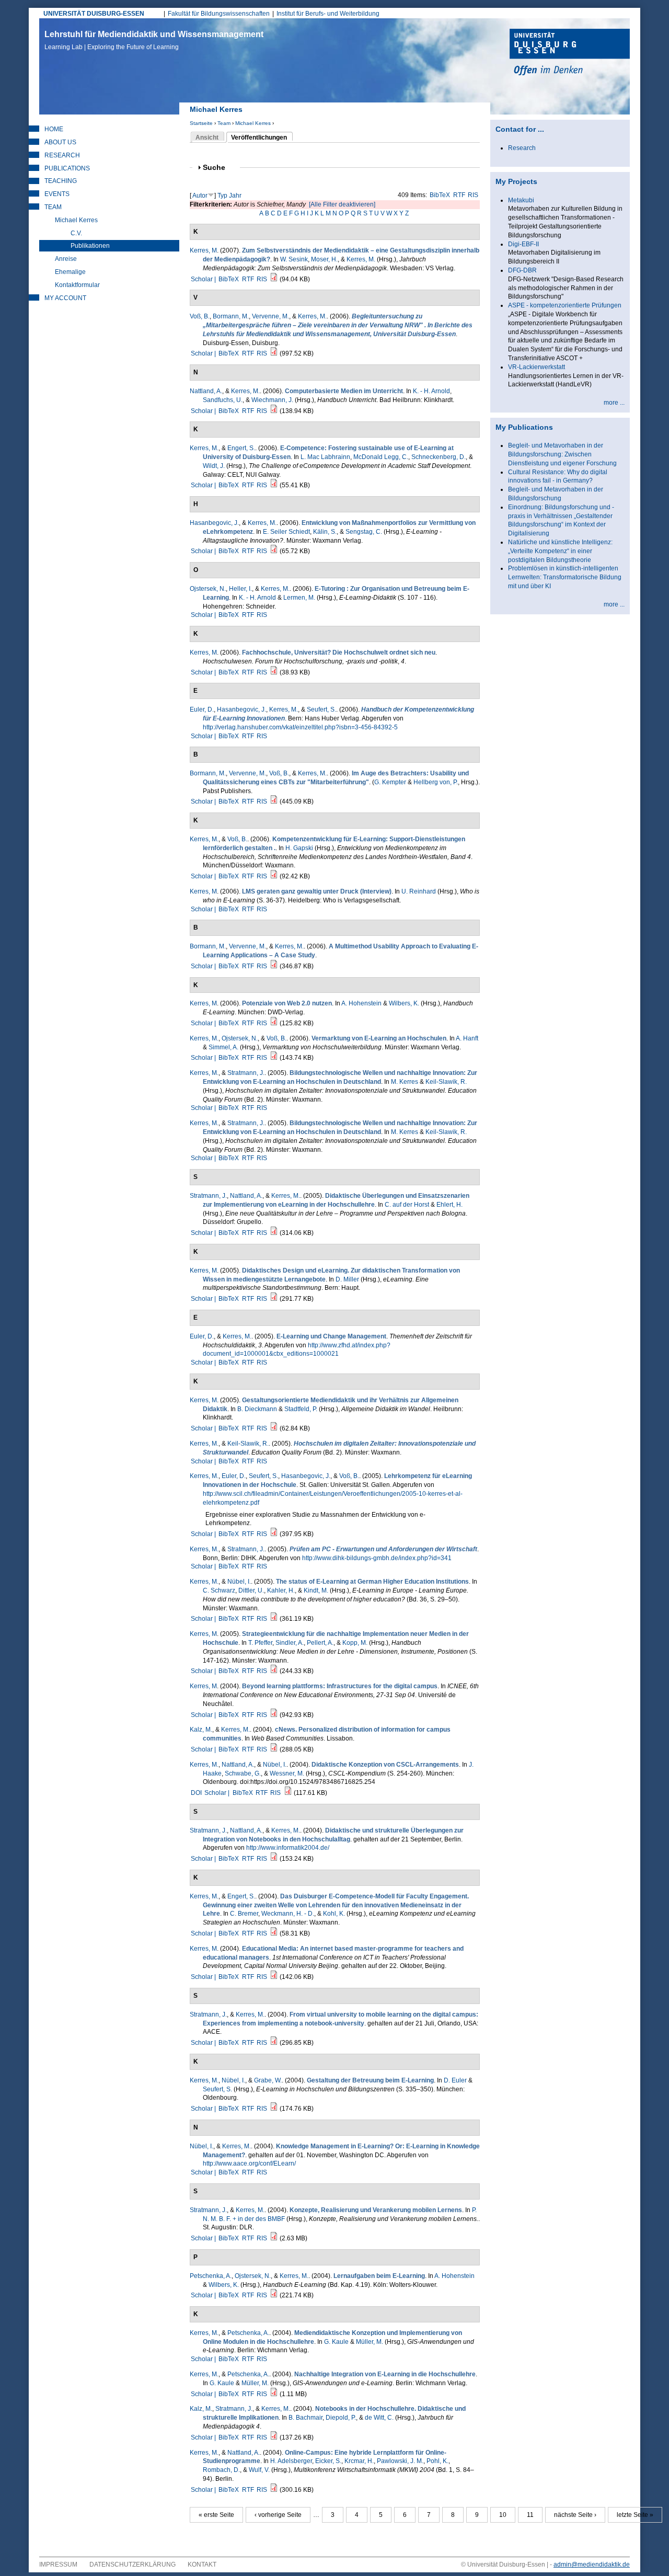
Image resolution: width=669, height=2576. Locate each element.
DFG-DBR (522, 270)
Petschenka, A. (211, 2276)
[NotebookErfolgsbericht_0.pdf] (274, 2238)
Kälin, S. (325, 532)
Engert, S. (241, 448)
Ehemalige (70, 272)
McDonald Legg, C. (381, 457)
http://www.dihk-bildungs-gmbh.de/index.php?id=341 (377, 1558)
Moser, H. (324, 259)
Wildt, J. (214, 466)
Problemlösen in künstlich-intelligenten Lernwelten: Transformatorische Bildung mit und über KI (565, 577)
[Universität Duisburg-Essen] (570, 53)
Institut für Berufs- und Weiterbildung (328, 14)
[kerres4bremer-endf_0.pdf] (274, 1933)
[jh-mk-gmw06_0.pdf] (274, 551)
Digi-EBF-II (523, 244)
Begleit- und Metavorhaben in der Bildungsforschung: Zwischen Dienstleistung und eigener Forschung (562, 454)
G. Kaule (336, 2342)
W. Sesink (294, 259)
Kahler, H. (281, 1590)
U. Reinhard (419, 891)
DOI (196, 1793)
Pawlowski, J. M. (400, 2461)
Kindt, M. (316, 1590)
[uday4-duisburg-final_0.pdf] (274, 802)
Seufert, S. (321, 709)
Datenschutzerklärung (132, 2564)
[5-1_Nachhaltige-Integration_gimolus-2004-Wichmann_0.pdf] (274, 2394)
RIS (473, 195)
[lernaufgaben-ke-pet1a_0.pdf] (274, 2295)
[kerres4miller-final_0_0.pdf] (274, 1299)
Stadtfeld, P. (301, 1409)
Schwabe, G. (243, 1773)
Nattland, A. (206, 391)
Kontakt (202, 2564)
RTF (459, 195)
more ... (614, 403)
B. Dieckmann (257, 1409)
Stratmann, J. (246, 1073)
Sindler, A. (290, 1643)
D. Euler (455, 2080)
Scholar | (204, 279)
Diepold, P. (341, 2418)
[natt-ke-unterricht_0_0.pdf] (274, 411)
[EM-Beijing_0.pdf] (274, 1977)
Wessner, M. (287, 1773)
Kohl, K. (334, 1914)
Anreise (66, 259)
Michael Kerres (253, 123)
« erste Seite (216, 2515)
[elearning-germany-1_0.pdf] (274, 1619)
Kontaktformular (77, 285)
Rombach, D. (221, 2470)
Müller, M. (370, 2342)
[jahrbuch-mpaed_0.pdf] (274, 2437)
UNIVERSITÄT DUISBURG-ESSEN (94, 14)
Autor (200, 196)
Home (54, 129)
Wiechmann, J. (272, 400)
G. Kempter (390, 782)
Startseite (201, 123)
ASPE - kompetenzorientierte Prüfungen (565, 305)
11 (530, 2515)
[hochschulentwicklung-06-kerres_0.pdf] (274, 672)
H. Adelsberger (291, 2461)
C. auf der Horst (407, 1205)
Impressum (58, 2564)
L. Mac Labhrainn (325, 457)
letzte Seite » (635, 2515)
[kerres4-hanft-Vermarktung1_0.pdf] (274, 1058)
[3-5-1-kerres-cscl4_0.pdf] (288, 1793)
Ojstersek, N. (208, 589)
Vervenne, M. (270, 316)
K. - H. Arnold (431, 391)
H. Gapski (299, 848)
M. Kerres (405, 1082)
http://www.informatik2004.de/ (288, 1848)
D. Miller (347, 1279)
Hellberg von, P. (436, 782)
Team (224, 123)
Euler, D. (202, 709)
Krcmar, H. (359, 2461)
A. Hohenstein (361, 1003)
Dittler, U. (251, 1590)
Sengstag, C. (364, 532)
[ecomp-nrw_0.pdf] (274, 876)
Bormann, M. (231, 316)
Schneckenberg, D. (439, 457)
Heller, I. (240, 589)
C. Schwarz (219, 1590)
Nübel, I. (239, 1582)
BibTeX (440, 195)
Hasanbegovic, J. (214, 523)
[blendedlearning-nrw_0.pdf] (274, 353)
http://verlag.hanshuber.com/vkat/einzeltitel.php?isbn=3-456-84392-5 (300, 727)
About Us (60, 142)
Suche (218, 168)
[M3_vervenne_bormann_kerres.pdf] (274, 966)
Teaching (61, 181)
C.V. (76, 233)
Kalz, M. (201, 1730)
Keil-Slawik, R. (446, 1082)
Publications (67, 168)
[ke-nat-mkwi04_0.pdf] (274, 2490)
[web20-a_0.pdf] (274, 1023)
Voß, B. (200, 316)
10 (503, 2515)
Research (62, 155)
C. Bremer (244, 1914)
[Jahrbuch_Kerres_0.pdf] (274, 279)
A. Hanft (467, 1038)
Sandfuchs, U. (223, 400)
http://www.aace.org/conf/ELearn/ (249, 2163)
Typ (222, 196)
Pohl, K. (437, 2461)
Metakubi (521, 200)
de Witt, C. (379, 2418)
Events (57, 194)
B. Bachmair (305, 2418)
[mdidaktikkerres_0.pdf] (274, 1428)
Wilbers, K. (404, 1003)
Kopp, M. (355, 1643)
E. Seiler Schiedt (286, 532)
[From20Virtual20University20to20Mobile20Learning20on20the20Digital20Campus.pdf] (274, 2043)
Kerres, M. (361, 259)
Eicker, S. (328, 2461)
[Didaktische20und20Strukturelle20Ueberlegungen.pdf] (274, 1859)
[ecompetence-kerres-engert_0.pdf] (274, 485)
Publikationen (90, 246)
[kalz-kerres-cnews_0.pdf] (274, 1749)
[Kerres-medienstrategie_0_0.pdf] (274, 1671)
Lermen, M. (299, 598)
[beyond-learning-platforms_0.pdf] (274, 1715)
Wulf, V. (259, 2470)
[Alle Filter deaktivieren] (342, 204)
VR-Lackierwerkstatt (537, 367)
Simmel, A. (223, 1047)
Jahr (235, 196)
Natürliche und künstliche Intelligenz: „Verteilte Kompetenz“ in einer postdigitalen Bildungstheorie (560, 551)
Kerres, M (203, 250)
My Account (65, 298)
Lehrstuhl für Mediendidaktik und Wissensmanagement (154, 40)
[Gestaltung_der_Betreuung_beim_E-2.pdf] (274, 2109)
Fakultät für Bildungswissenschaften (219, 14)
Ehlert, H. (449, 1205)
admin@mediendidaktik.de (592, 2564)
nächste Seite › (575, 2515)
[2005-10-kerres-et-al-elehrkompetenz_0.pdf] (274, 1534)
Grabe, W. (268, 2080)
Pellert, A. (320, 1643)
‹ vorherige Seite (278, 2515)
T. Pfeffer (260, 1643)
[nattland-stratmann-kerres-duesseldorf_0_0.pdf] (274, 1233)
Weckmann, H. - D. (288, 1914)
